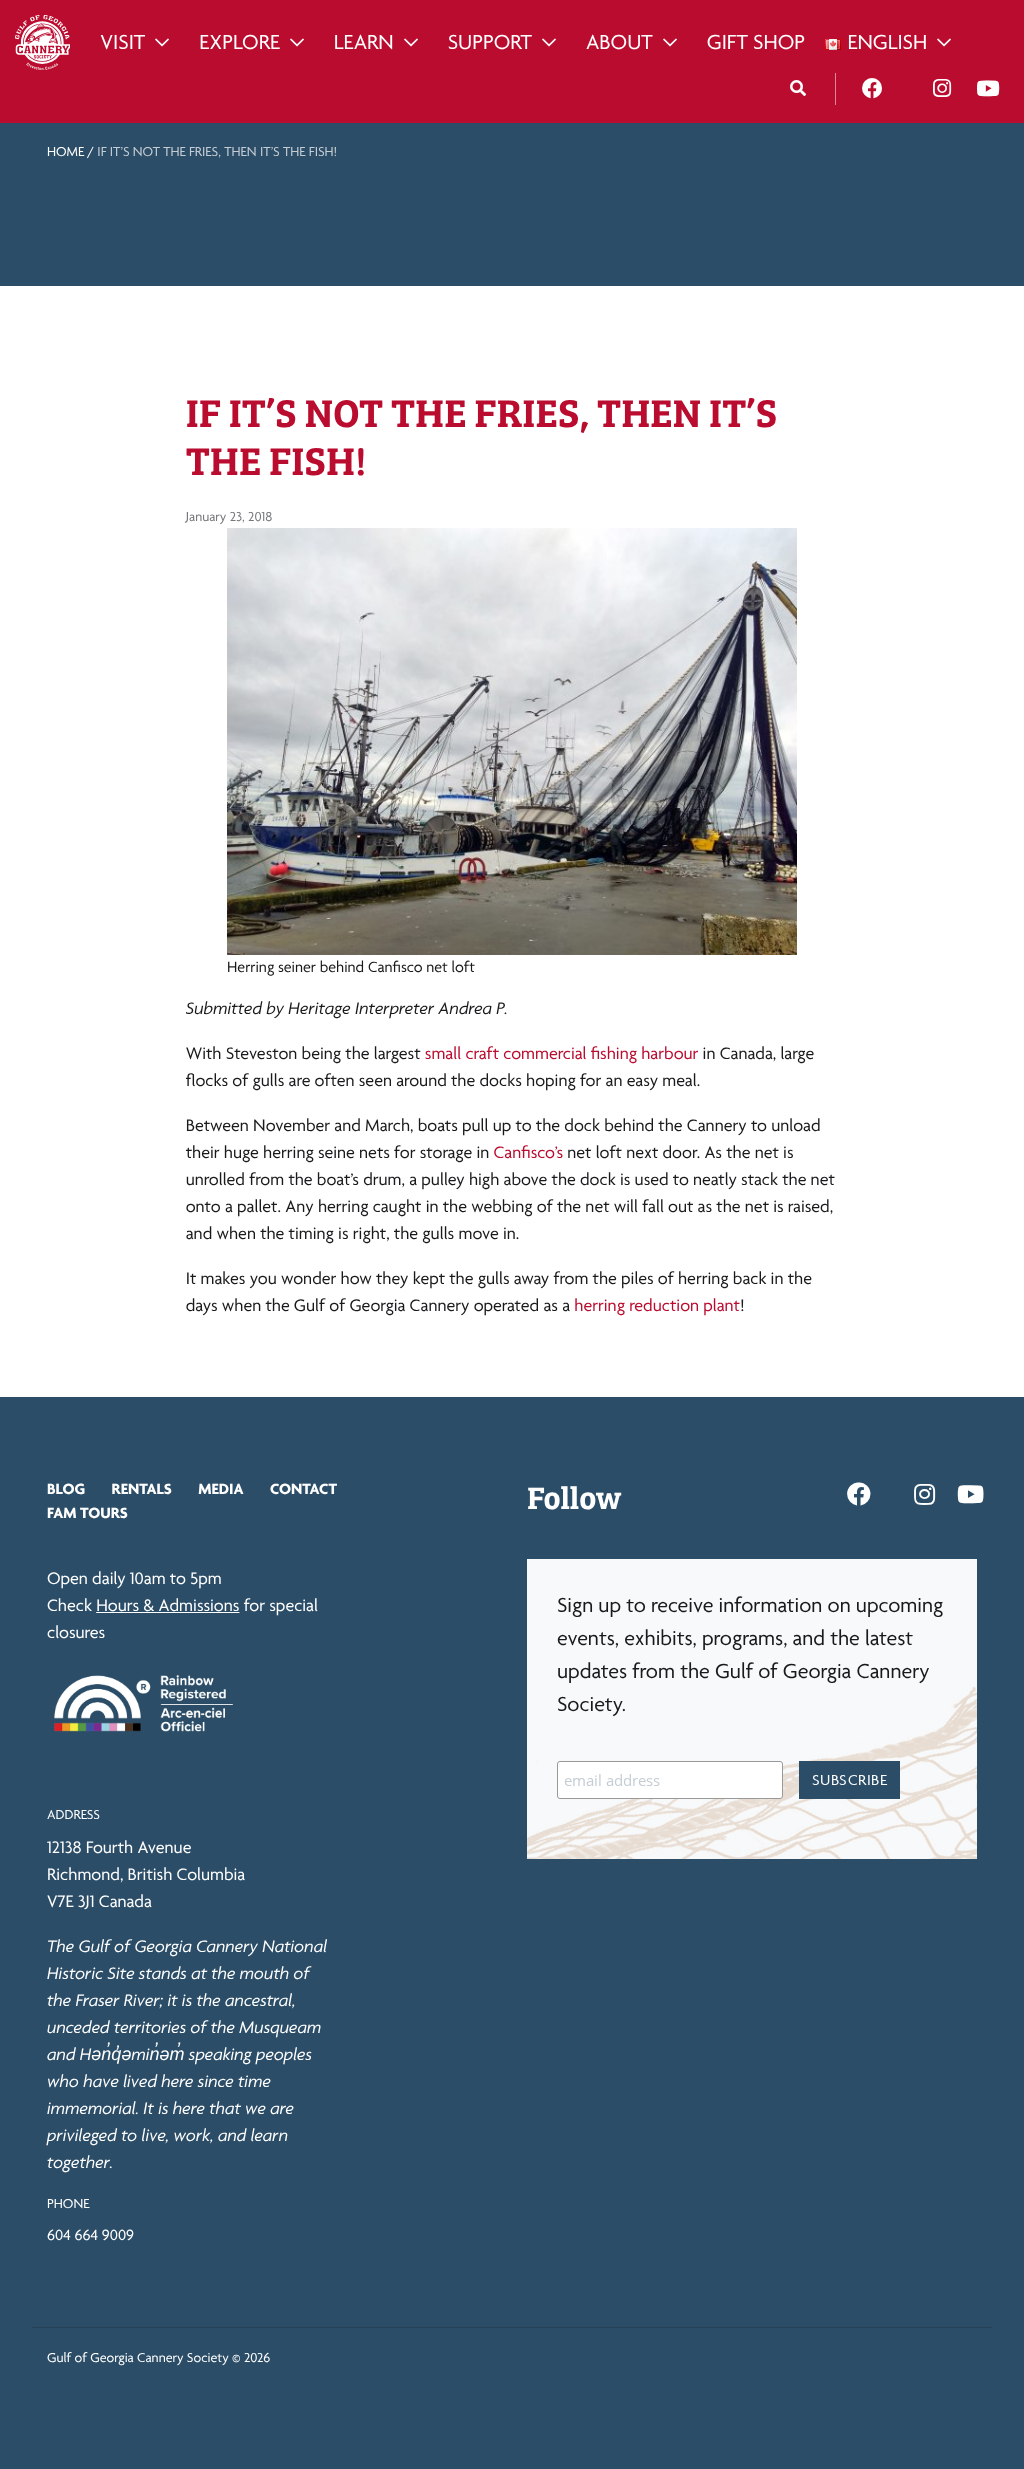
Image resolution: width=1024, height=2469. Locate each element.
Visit (122, 42)
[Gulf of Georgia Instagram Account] (942, 89)
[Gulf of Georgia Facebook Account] (872, 89)
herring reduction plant (657, 1305)
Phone (68, 2204)
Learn (364, 42)
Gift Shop (756, 42)
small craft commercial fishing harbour (562, 1053)
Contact (303, 1488)
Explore (239, 42)
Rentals (142, 1488)
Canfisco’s (529, 1152)
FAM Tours (87, 1512)
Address (73, 1815)
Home (65, 152)
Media (220, 1488)
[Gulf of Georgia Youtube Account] (987, 89)
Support (490, 42)
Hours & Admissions (167, 1605)
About (619, 42)
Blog (66, 1488)
